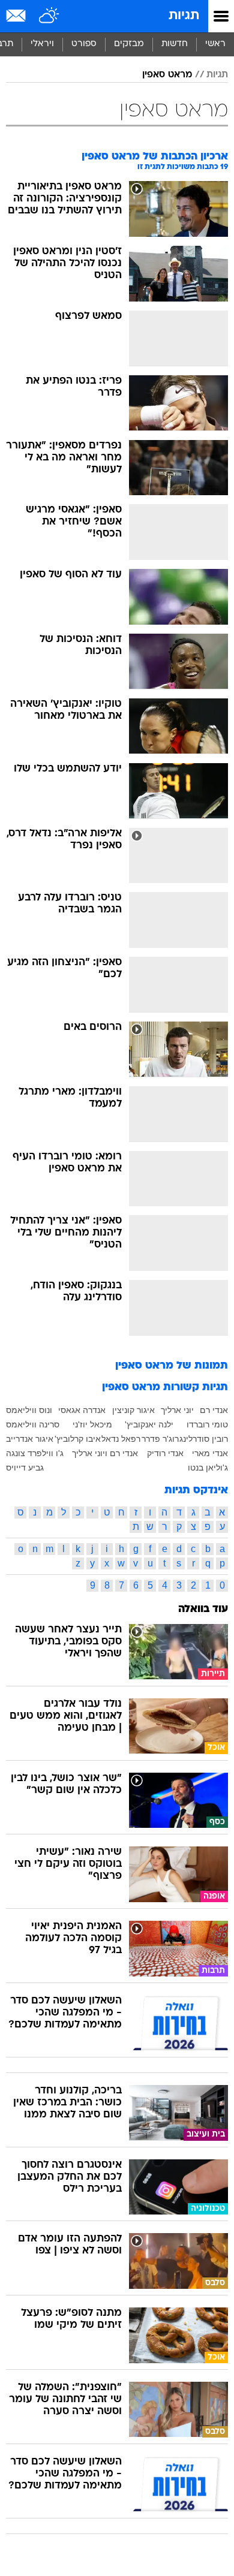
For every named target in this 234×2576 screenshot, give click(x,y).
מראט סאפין (167, 75)
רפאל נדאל (121, 1439)
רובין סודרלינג (204, 1439)
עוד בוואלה (203, 1609)
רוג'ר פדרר (160, 1439)
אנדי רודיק (165, 1453)
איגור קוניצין (133, 1410)
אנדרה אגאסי (82, 1410)
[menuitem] (174, 44)
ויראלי (42, 44)
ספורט (84, 44)
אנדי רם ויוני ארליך (105, 1453)
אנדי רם (214, 1410)
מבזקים (129, 44)
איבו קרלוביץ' (78, 1439)
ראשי (215, 44)
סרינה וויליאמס (33, 1424)
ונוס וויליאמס (29, 1410)
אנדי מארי (210, 1453)
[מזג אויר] (49, 16)
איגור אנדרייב (30, 1439)
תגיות (184, 16)
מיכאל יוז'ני (92, 1424)
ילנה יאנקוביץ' (149, 1424)
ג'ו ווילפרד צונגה (35, 1453)
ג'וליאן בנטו (208, 1468)
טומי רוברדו (207, 1424)
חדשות (175, 44)
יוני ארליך (177, 1410)
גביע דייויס (25, 1468)
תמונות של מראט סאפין (172, 1366)
